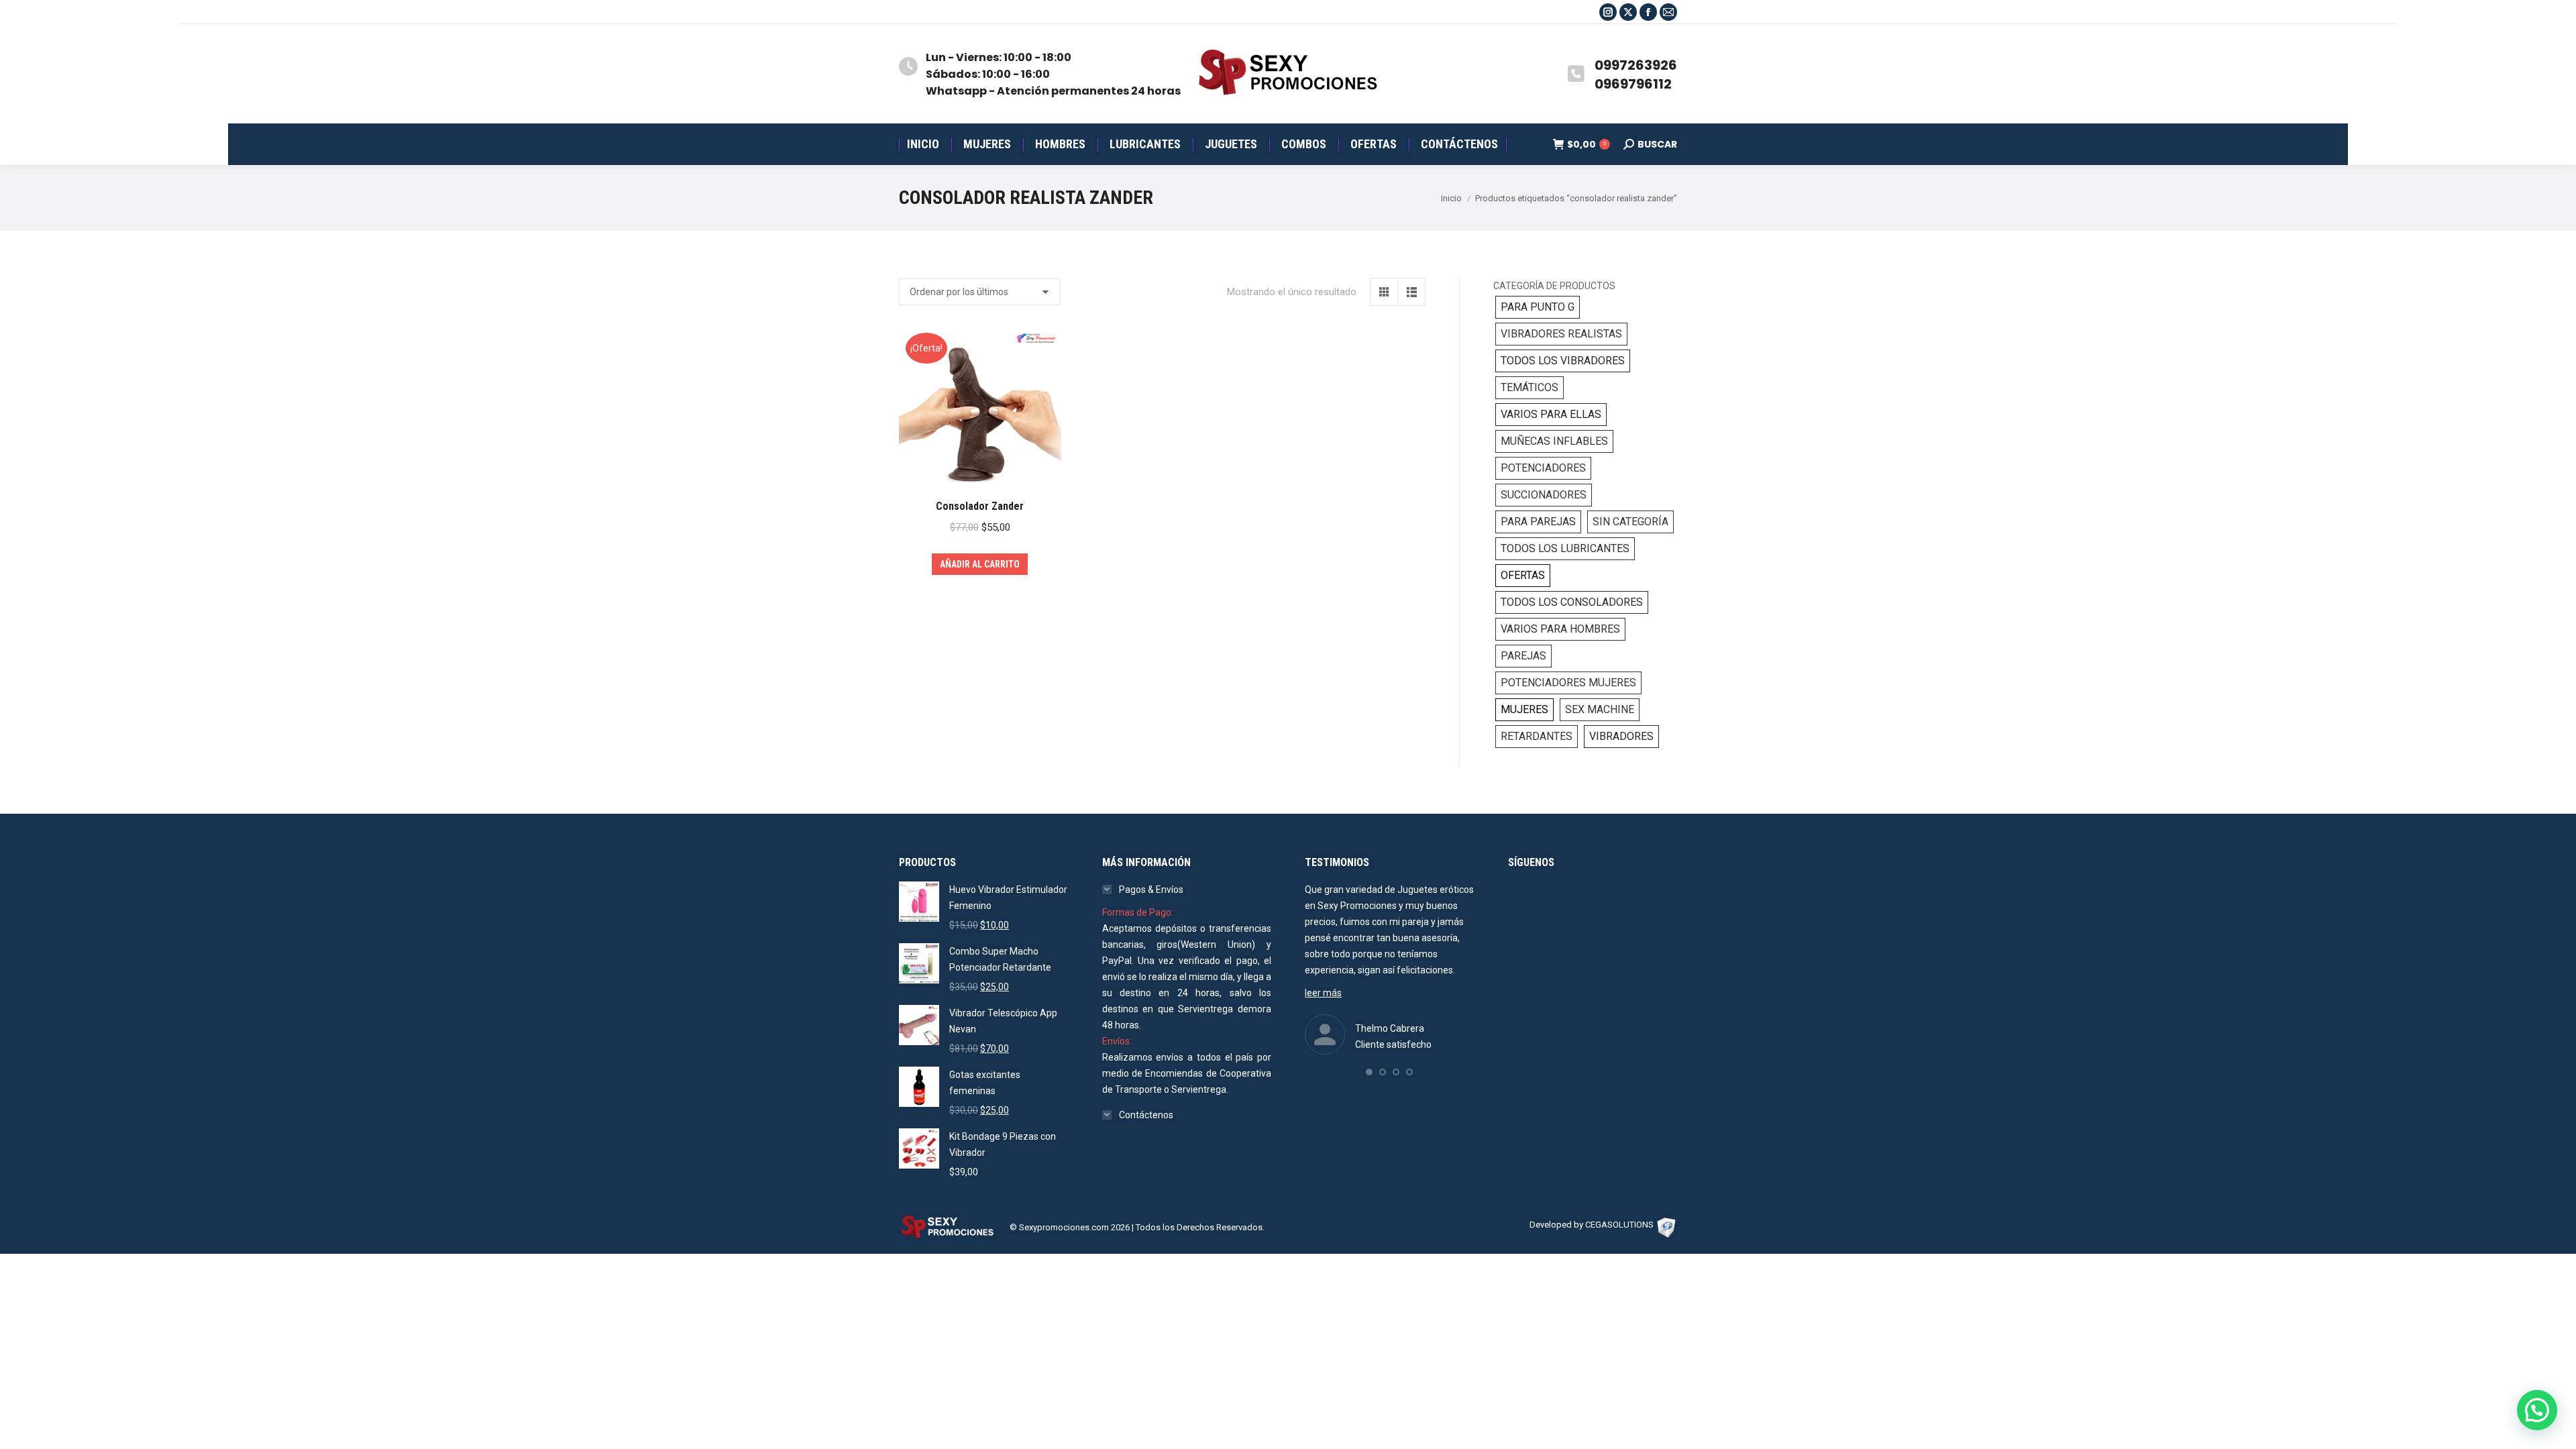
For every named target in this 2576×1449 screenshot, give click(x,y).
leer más (1323, 993)
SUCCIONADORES (1544, 495)
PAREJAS (1523, 656)
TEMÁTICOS (1529, 387)
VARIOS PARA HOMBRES (1560, 629)
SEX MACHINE (1600, 709)
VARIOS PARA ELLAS (1551, 414)
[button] (1369, 1072)
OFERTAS (1523, 575)
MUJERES (1524, 709)
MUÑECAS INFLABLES (1554, 441)
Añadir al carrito (980, 564)
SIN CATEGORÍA (1630, 522)
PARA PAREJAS (1538, 522)
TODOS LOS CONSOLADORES (1572, 602)
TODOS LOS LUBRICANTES (1565, 548)
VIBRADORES (1621, 736)
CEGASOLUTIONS (1619, 1225)
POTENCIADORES (1543, 468)
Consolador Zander (980, 506)
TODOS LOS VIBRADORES (1563, 361)
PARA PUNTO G (1538, 307)
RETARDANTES (1537, 736)
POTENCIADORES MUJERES (1568, 683)
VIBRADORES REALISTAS (1561, 334)
